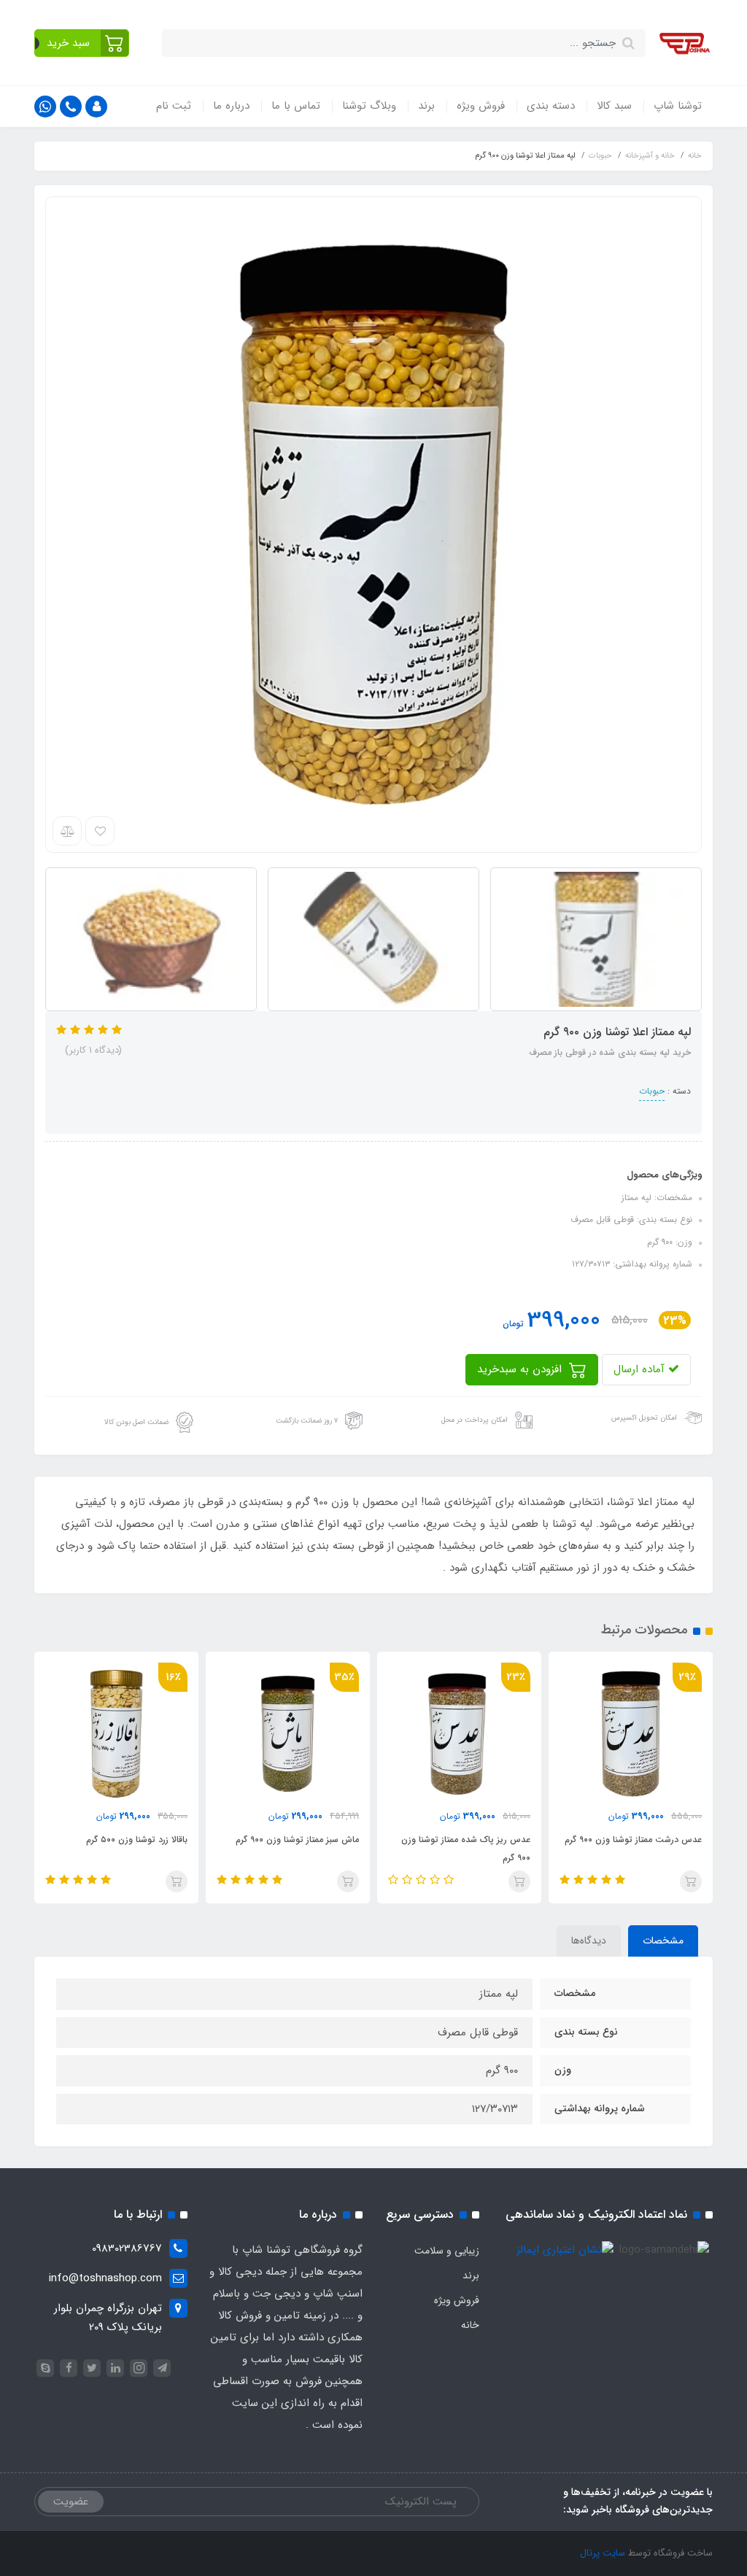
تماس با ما (296, 106)
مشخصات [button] (663, 1941)
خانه (470, 2325)
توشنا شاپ (678, 106)
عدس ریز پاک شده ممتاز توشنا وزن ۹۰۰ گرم (466, 1849)
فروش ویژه (481, 106)
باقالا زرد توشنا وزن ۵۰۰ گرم (137, 1840)
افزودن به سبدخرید (521, 1369)
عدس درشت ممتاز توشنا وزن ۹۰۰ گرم (633, 1840)
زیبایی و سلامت (447, 2251)
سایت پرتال (603, 2553)
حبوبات (652, 1091)
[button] (82, 43)
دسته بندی (551, 106)
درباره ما (231, 106)
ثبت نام (174, 106)
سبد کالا (614, 106)
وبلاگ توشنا (369, 106)
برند (426, 106)
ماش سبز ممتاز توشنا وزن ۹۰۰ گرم (297, 1840)
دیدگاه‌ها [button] (589, 1941)
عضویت (71, 2502)
